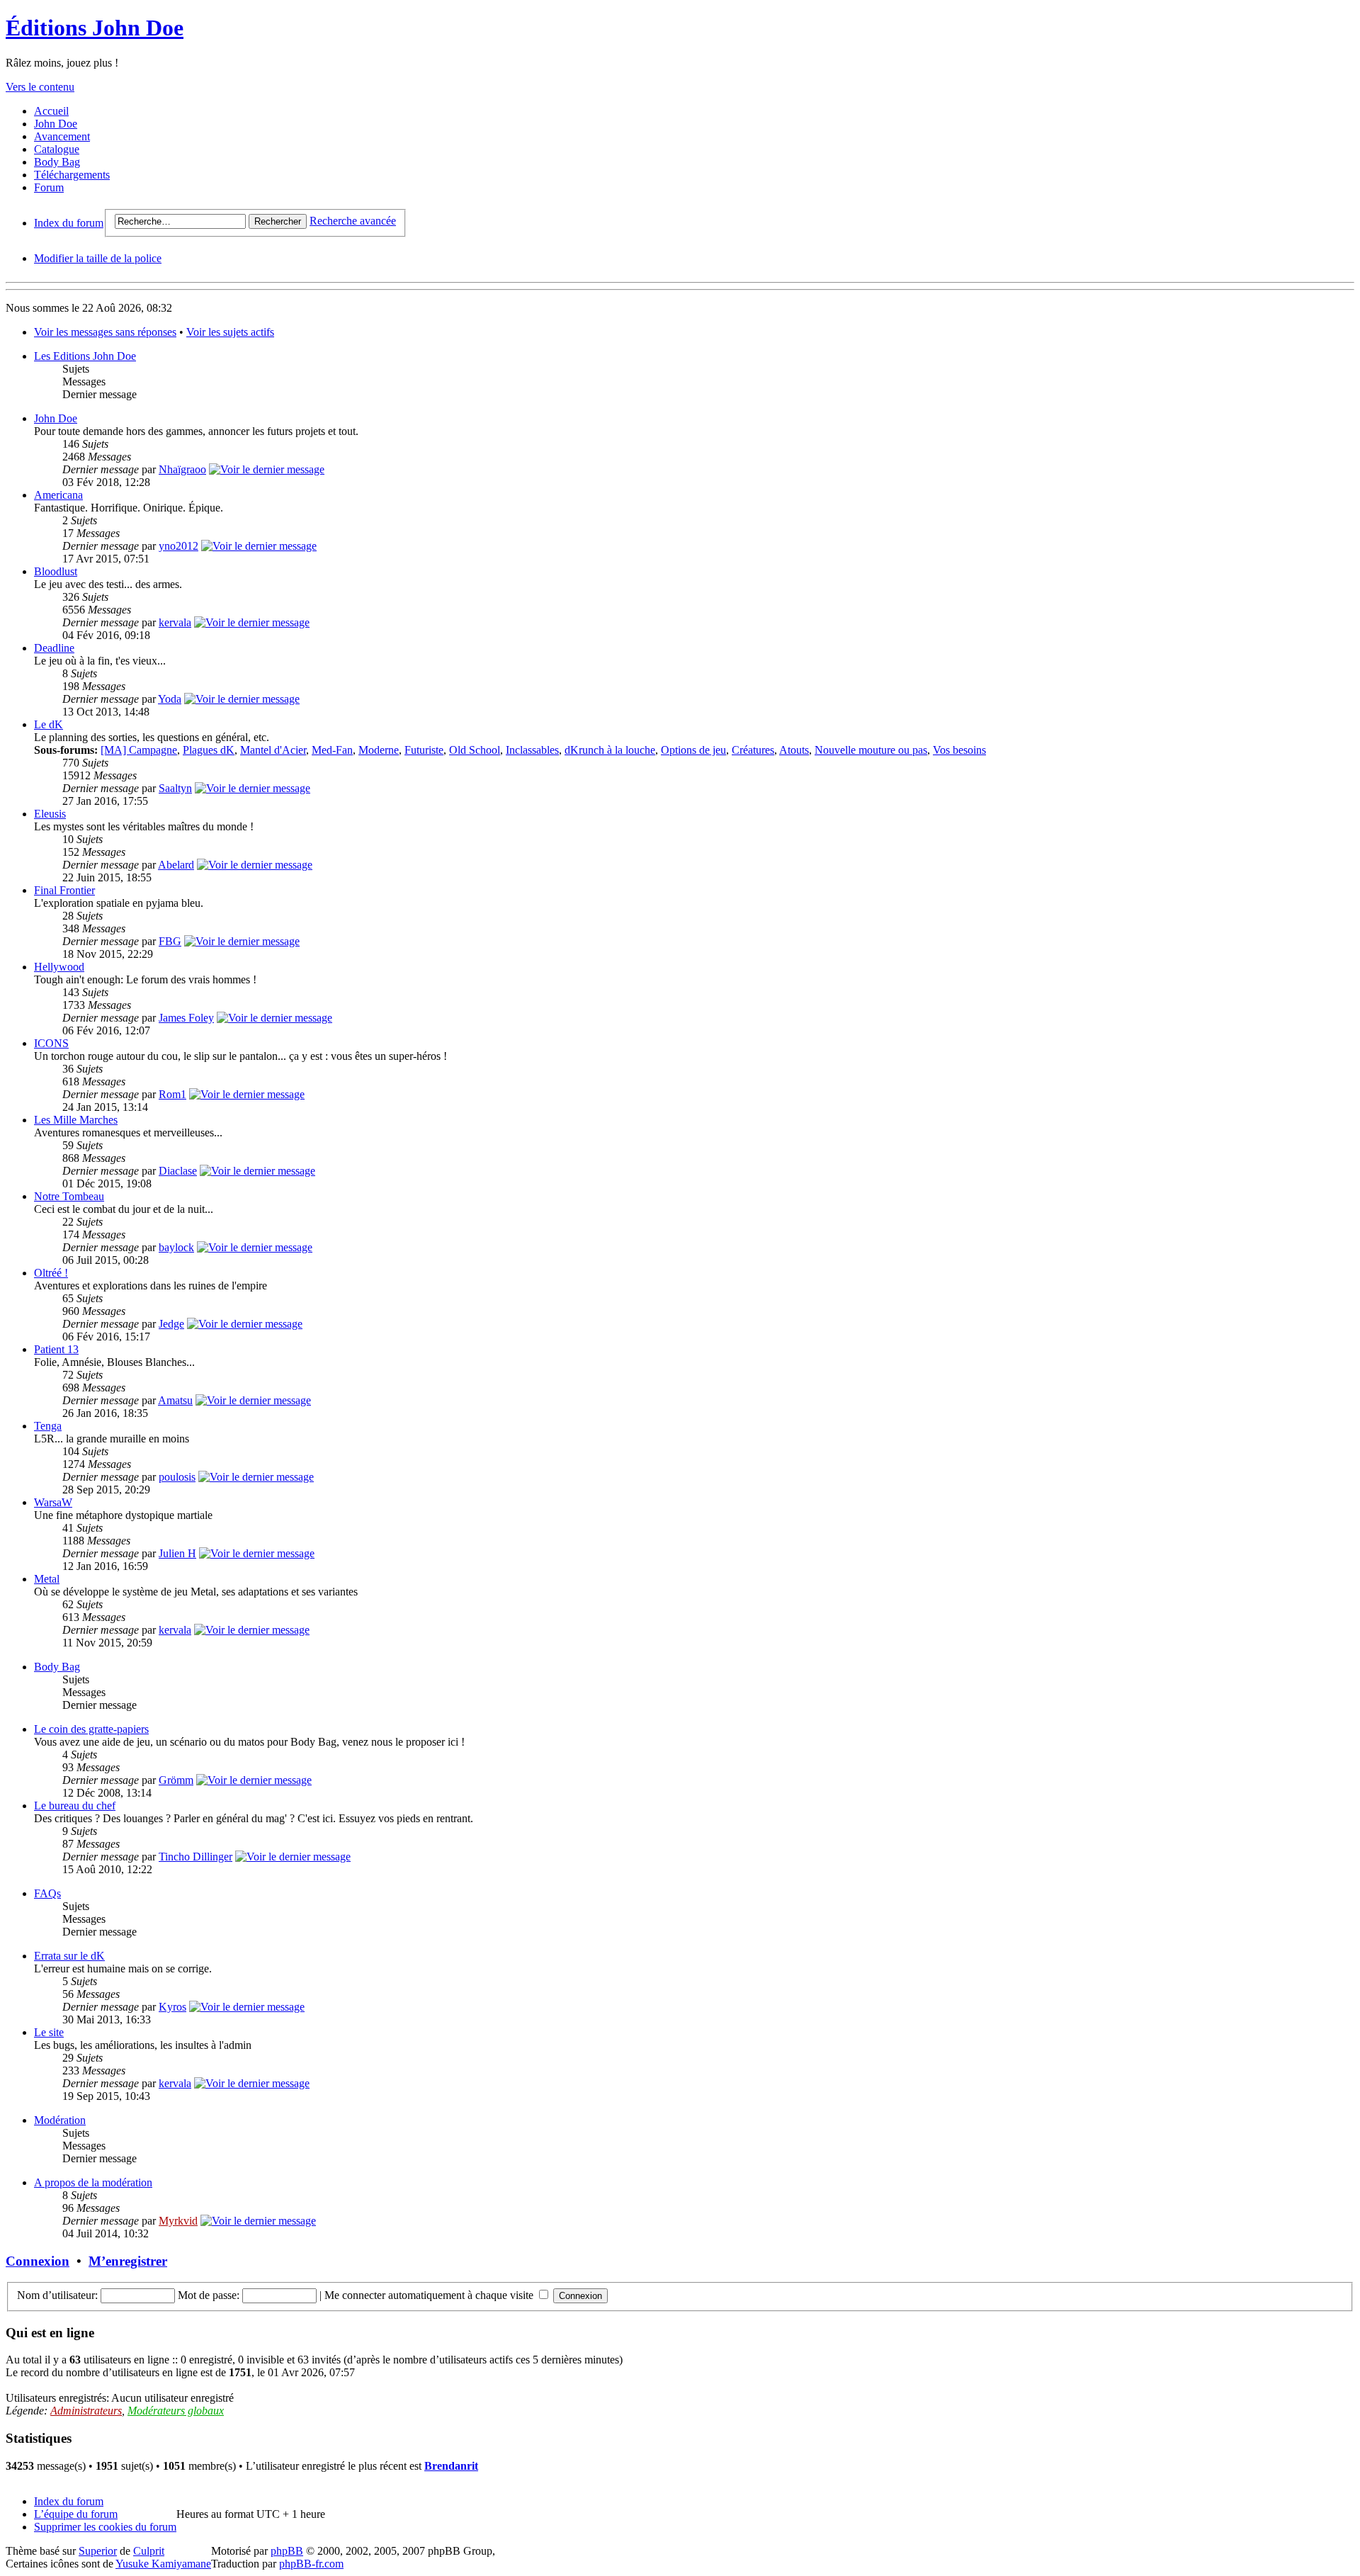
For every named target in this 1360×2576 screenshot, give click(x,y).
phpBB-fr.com (311, 2564)
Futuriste (424, 750)
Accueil (51, 111)
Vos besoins (959, 750)
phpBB (287, 2551)
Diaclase (178, 1171)
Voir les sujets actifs (230, 332)
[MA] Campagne (139, 750)
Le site (49, 2032)
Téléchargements (72, 175)
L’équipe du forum (76, 2514)
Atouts (794, 750)
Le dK (49, 724)
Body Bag (57, 162)
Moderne (379, 750)
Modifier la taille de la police (98, 258)
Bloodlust (56, 571)
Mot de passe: (209, 2295)
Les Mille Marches (76, 1120)
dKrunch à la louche (610, 750)
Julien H (177, 1553)
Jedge (171, 1324)
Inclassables (532, 750)
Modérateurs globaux (176, 2411)
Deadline (54, 648)
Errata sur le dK (69, 1956)
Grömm (176, 1780)
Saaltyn (175, 788)
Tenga (48, 1426)
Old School (475, 750)
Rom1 (172, 1094)
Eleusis (50, 814)
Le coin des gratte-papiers (91, 1729)
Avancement (62, 136)
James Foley (186, 1018)
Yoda (170, 699)
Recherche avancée (353, 221)
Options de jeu (693, 750)
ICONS (51, 1043)
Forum (49, 187)
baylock (176, 1247)
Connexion (38, 2261)
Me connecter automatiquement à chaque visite (430, 2295)
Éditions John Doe (95, 28)
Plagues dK (209, 750)
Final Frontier (64, 890)
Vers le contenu (40, 87)
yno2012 (178, 546)
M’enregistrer (128, 2261)
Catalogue (57, 149)
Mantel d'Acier (273, 750)
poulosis (177, 1477)
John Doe (56, 124)
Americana (58, 495)
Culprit (149, 2551)
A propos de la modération (93, 2182)
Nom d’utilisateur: (57, 2295)
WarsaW (53, 1502)
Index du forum (69, 223)
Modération (60, 2120)
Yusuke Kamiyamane (163, 2564)
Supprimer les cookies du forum (105, 2527)
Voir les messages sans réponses (105, 332)
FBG (170, 941)
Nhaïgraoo (182, 469)
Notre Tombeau (69, 1196)
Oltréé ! (51, 1273)
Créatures (753, 750)
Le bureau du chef (75, 1806)
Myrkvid (178, 2221)
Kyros (172, 2007)
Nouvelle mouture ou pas (871, 750)
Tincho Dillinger (195, 1857)
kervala (175, 622)
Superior (98, 2551)
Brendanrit (451, 2466)
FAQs (47, 1893)
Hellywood (59, 967)
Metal (47, 1579)
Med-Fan (332, 750)
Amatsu (175, 1400)
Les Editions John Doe (85, 356)
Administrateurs (86, 2411)
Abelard (176, 865)
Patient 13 (56, 1349)
